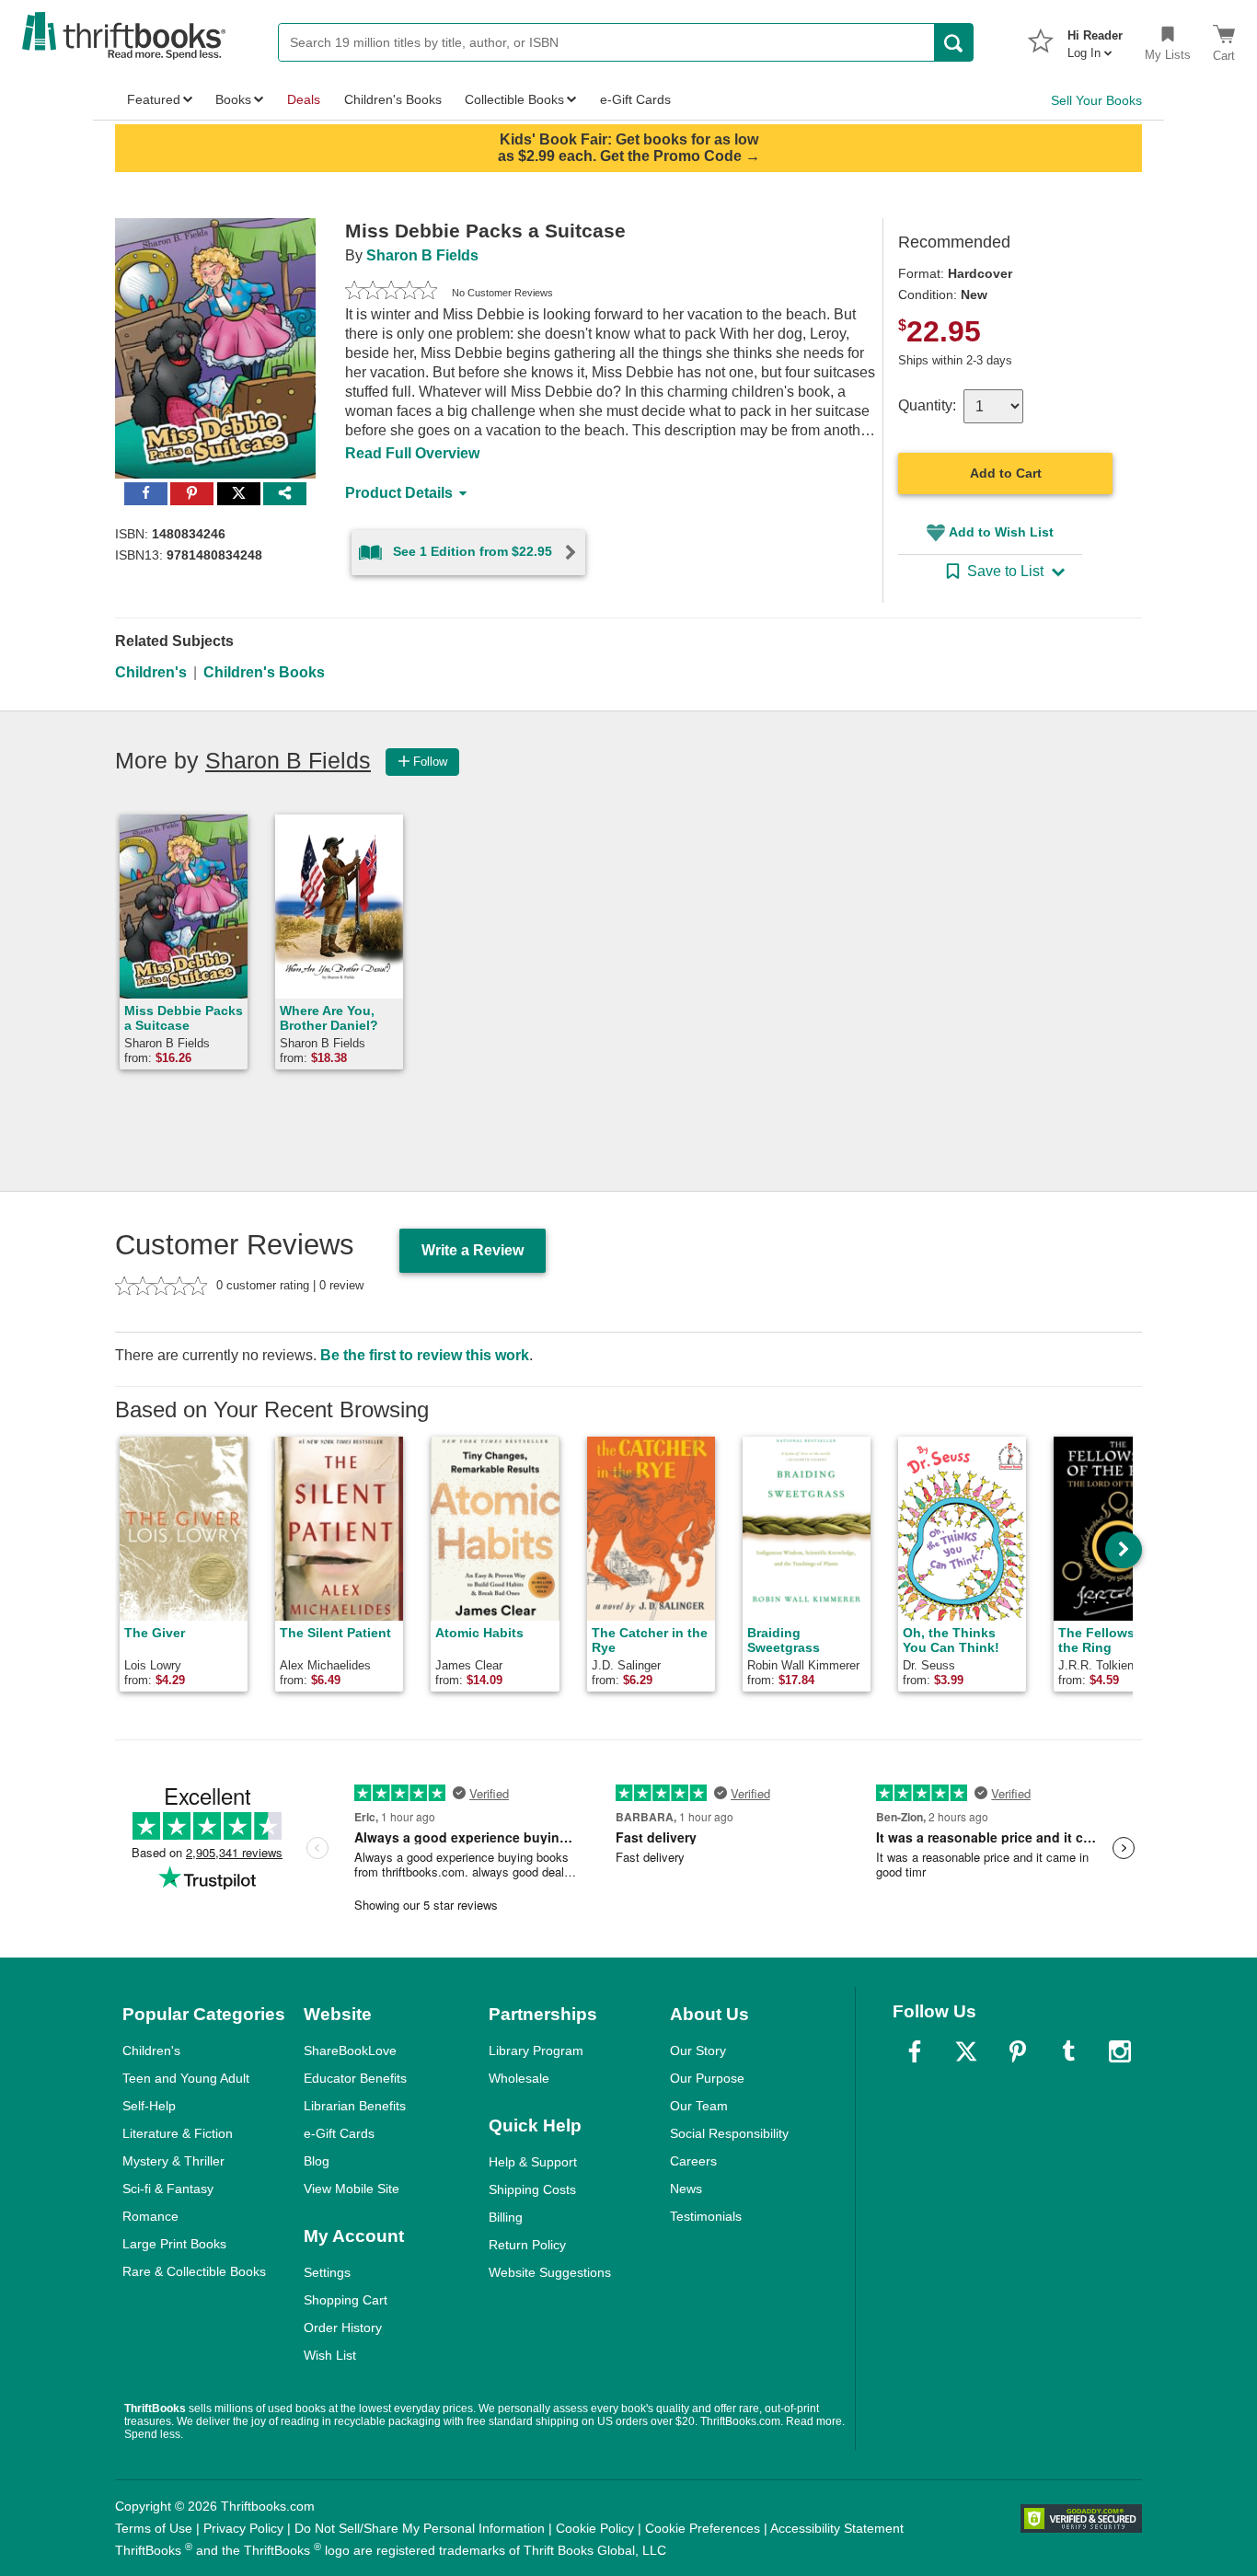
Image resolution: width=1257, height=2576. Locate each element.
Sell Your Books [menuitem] (1096, 100)
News (686, 2189)
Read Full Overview (412, 453)
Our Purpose (707, 2078)
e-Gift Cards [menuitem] (635, 99)
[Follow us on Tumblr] (1068, 2051)
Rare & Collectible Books (194, 2271)
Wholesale (519, 2078)
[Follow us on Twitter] (966, 2051)
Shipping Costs (532, 2189)
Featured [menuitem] (154, 99)
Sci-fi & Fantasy (168, 2189)
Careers (693, 2161)
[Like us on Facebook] (915, 2051)
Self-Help (149, 2106)
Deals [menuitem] (304, 99)
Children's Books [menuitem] (393, 99)
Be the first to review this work (425, 1355)
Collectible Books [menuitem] (514, 99)
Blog (317, 2161)
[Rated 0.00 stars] (391, 293)
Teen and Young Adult (186, 2078)
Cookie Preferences (703, 2528)
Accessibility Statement (837, 2528)
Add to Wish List (1001, 532)
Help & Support (533, 2162)
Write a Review (473, 1250)
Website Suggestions (550, 2272)
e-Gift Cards (339, 2133)
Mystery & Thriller (173, 2161)
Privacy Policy (243, 2528)
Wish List (330, 2355)
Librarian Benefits (355, 2106)
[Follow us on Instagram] (1120, 2051)
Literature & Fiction (178, 2133)
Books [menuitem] (233, 99)
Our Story (698, 2050)
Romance (150, 2216)
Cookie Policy (595, 2528)
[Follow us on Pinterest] (1018, 2051)
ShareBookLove (350, 2050)
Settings (327, 2272)
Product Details (399, 493)
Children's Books (264, 672)
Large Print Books (174, 2244)
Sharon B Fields (422, 255)
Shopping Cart (346, 2300)
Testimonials (706, 2216)
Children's (151, 672)
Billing (506, 2217)
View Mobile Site (352, 2189)
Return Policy (527, 2245)
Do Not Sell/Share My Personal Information (420, 2528)
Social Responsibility (729, 2133)
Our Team (699, 2106)
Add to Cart (1006, 473)
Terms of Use (154, 2528)
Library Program (536, 2050)
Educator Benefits (355, 2078)
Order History (343, 2328)
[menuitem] (1095, 39)
